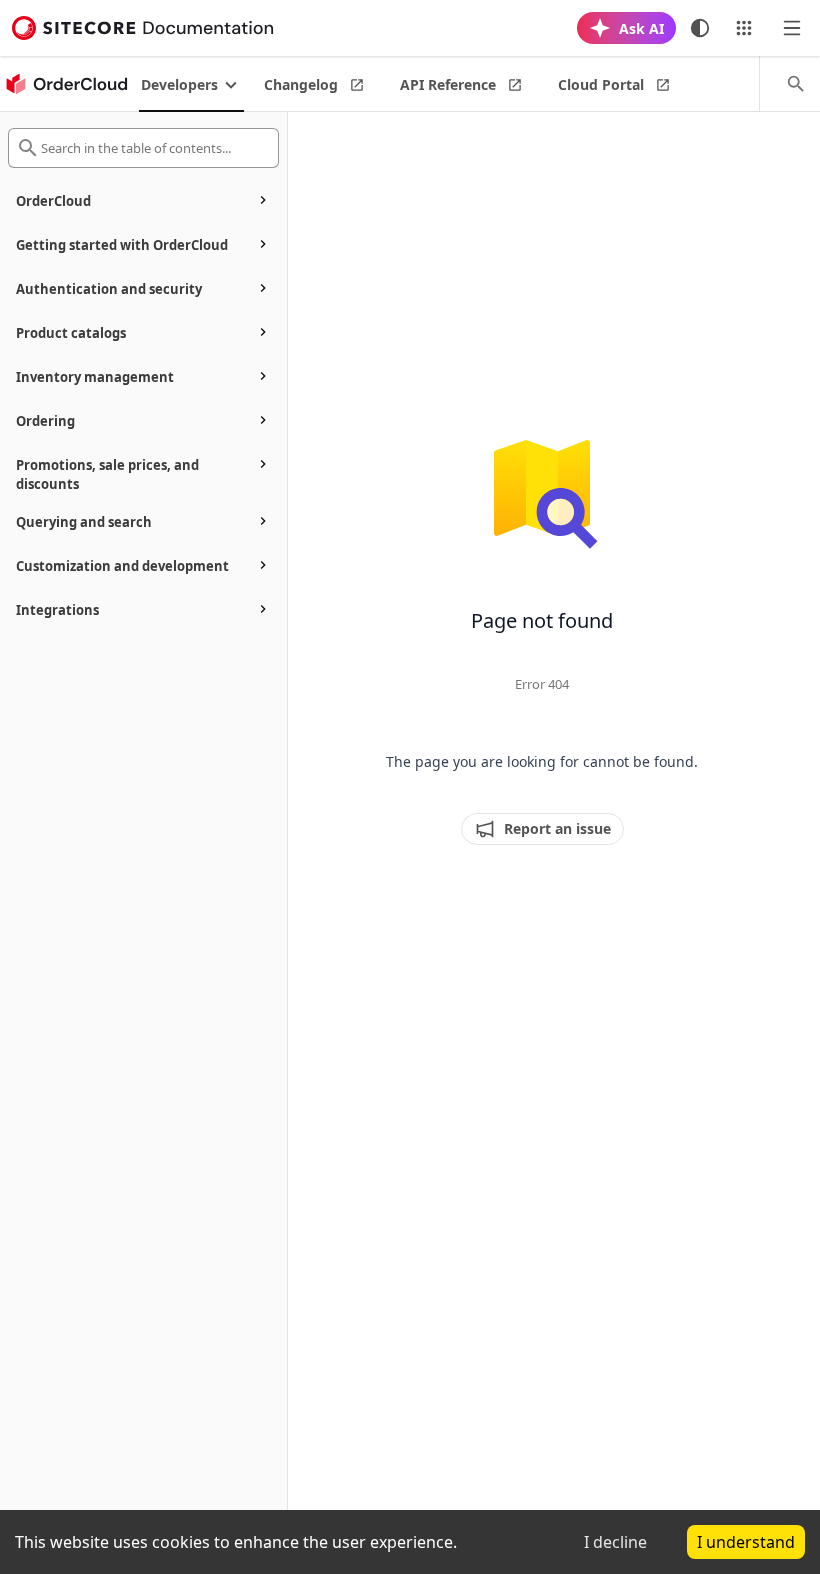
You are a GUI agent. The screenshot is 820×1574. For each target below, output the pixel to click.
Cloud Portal (601, 84)
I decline (615, 1542)
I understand (746, 1542)
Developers (179, 84)
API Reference (448, 84)
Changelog (301, 84)
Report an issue (557, 828)
